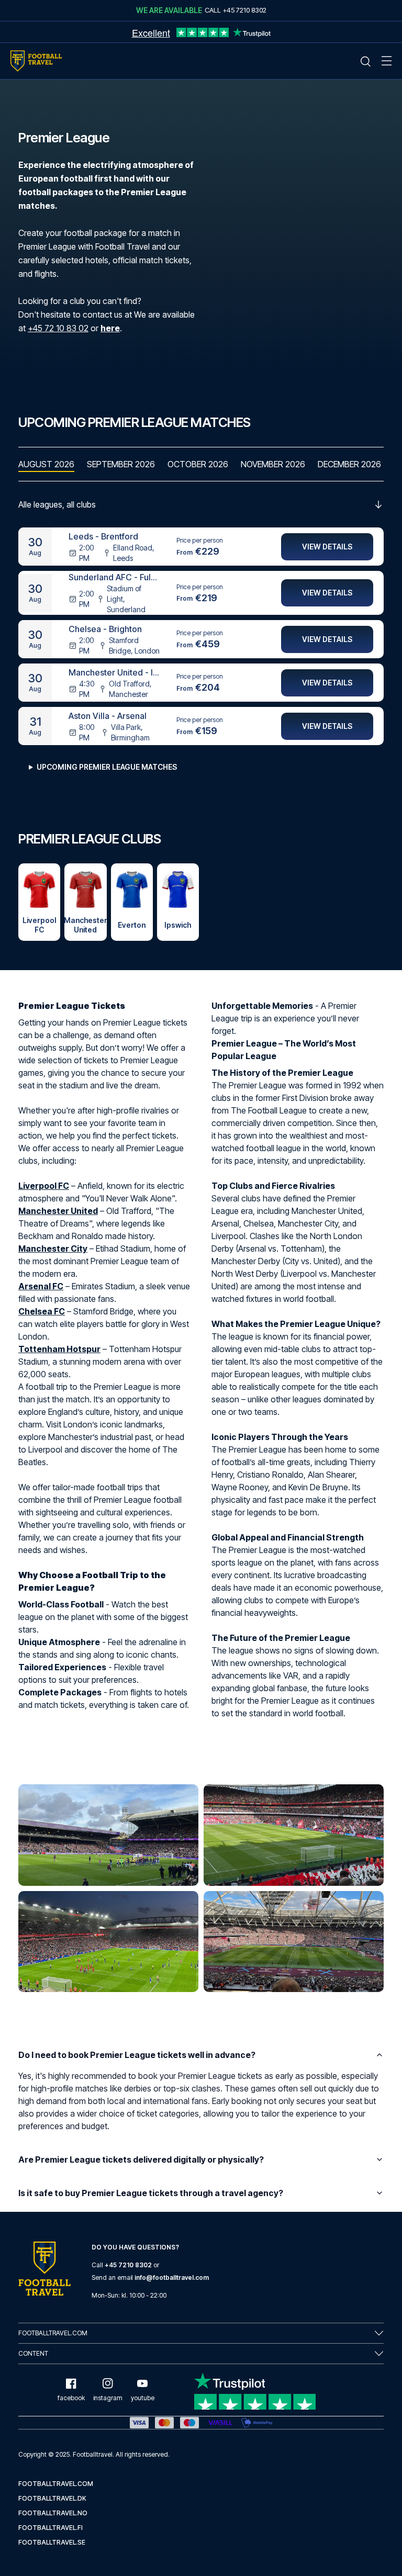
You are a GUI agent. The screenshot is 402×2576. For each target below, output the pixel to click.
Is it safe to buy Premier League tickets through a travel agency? (151, 2193)
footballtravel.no (53, 2513)
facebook (71, 2398)
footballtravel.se (52, 2542)
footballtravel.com (56, 2484)
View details (327, 547)
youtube (143, 2398)
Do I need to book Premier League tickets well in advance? (137, 2055)
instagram (108, 2398)
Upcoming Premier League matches (107, 767)
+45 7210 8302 (128, 2265)
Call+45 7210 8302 (236, 10)
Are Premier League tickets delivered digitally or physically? (141, 2159)
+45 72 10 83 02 (58, 328)
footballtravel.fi (51, 2528)
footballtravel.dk (52, 2498)
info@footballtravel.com (172, 2277)
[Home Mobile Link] (36, 61)
